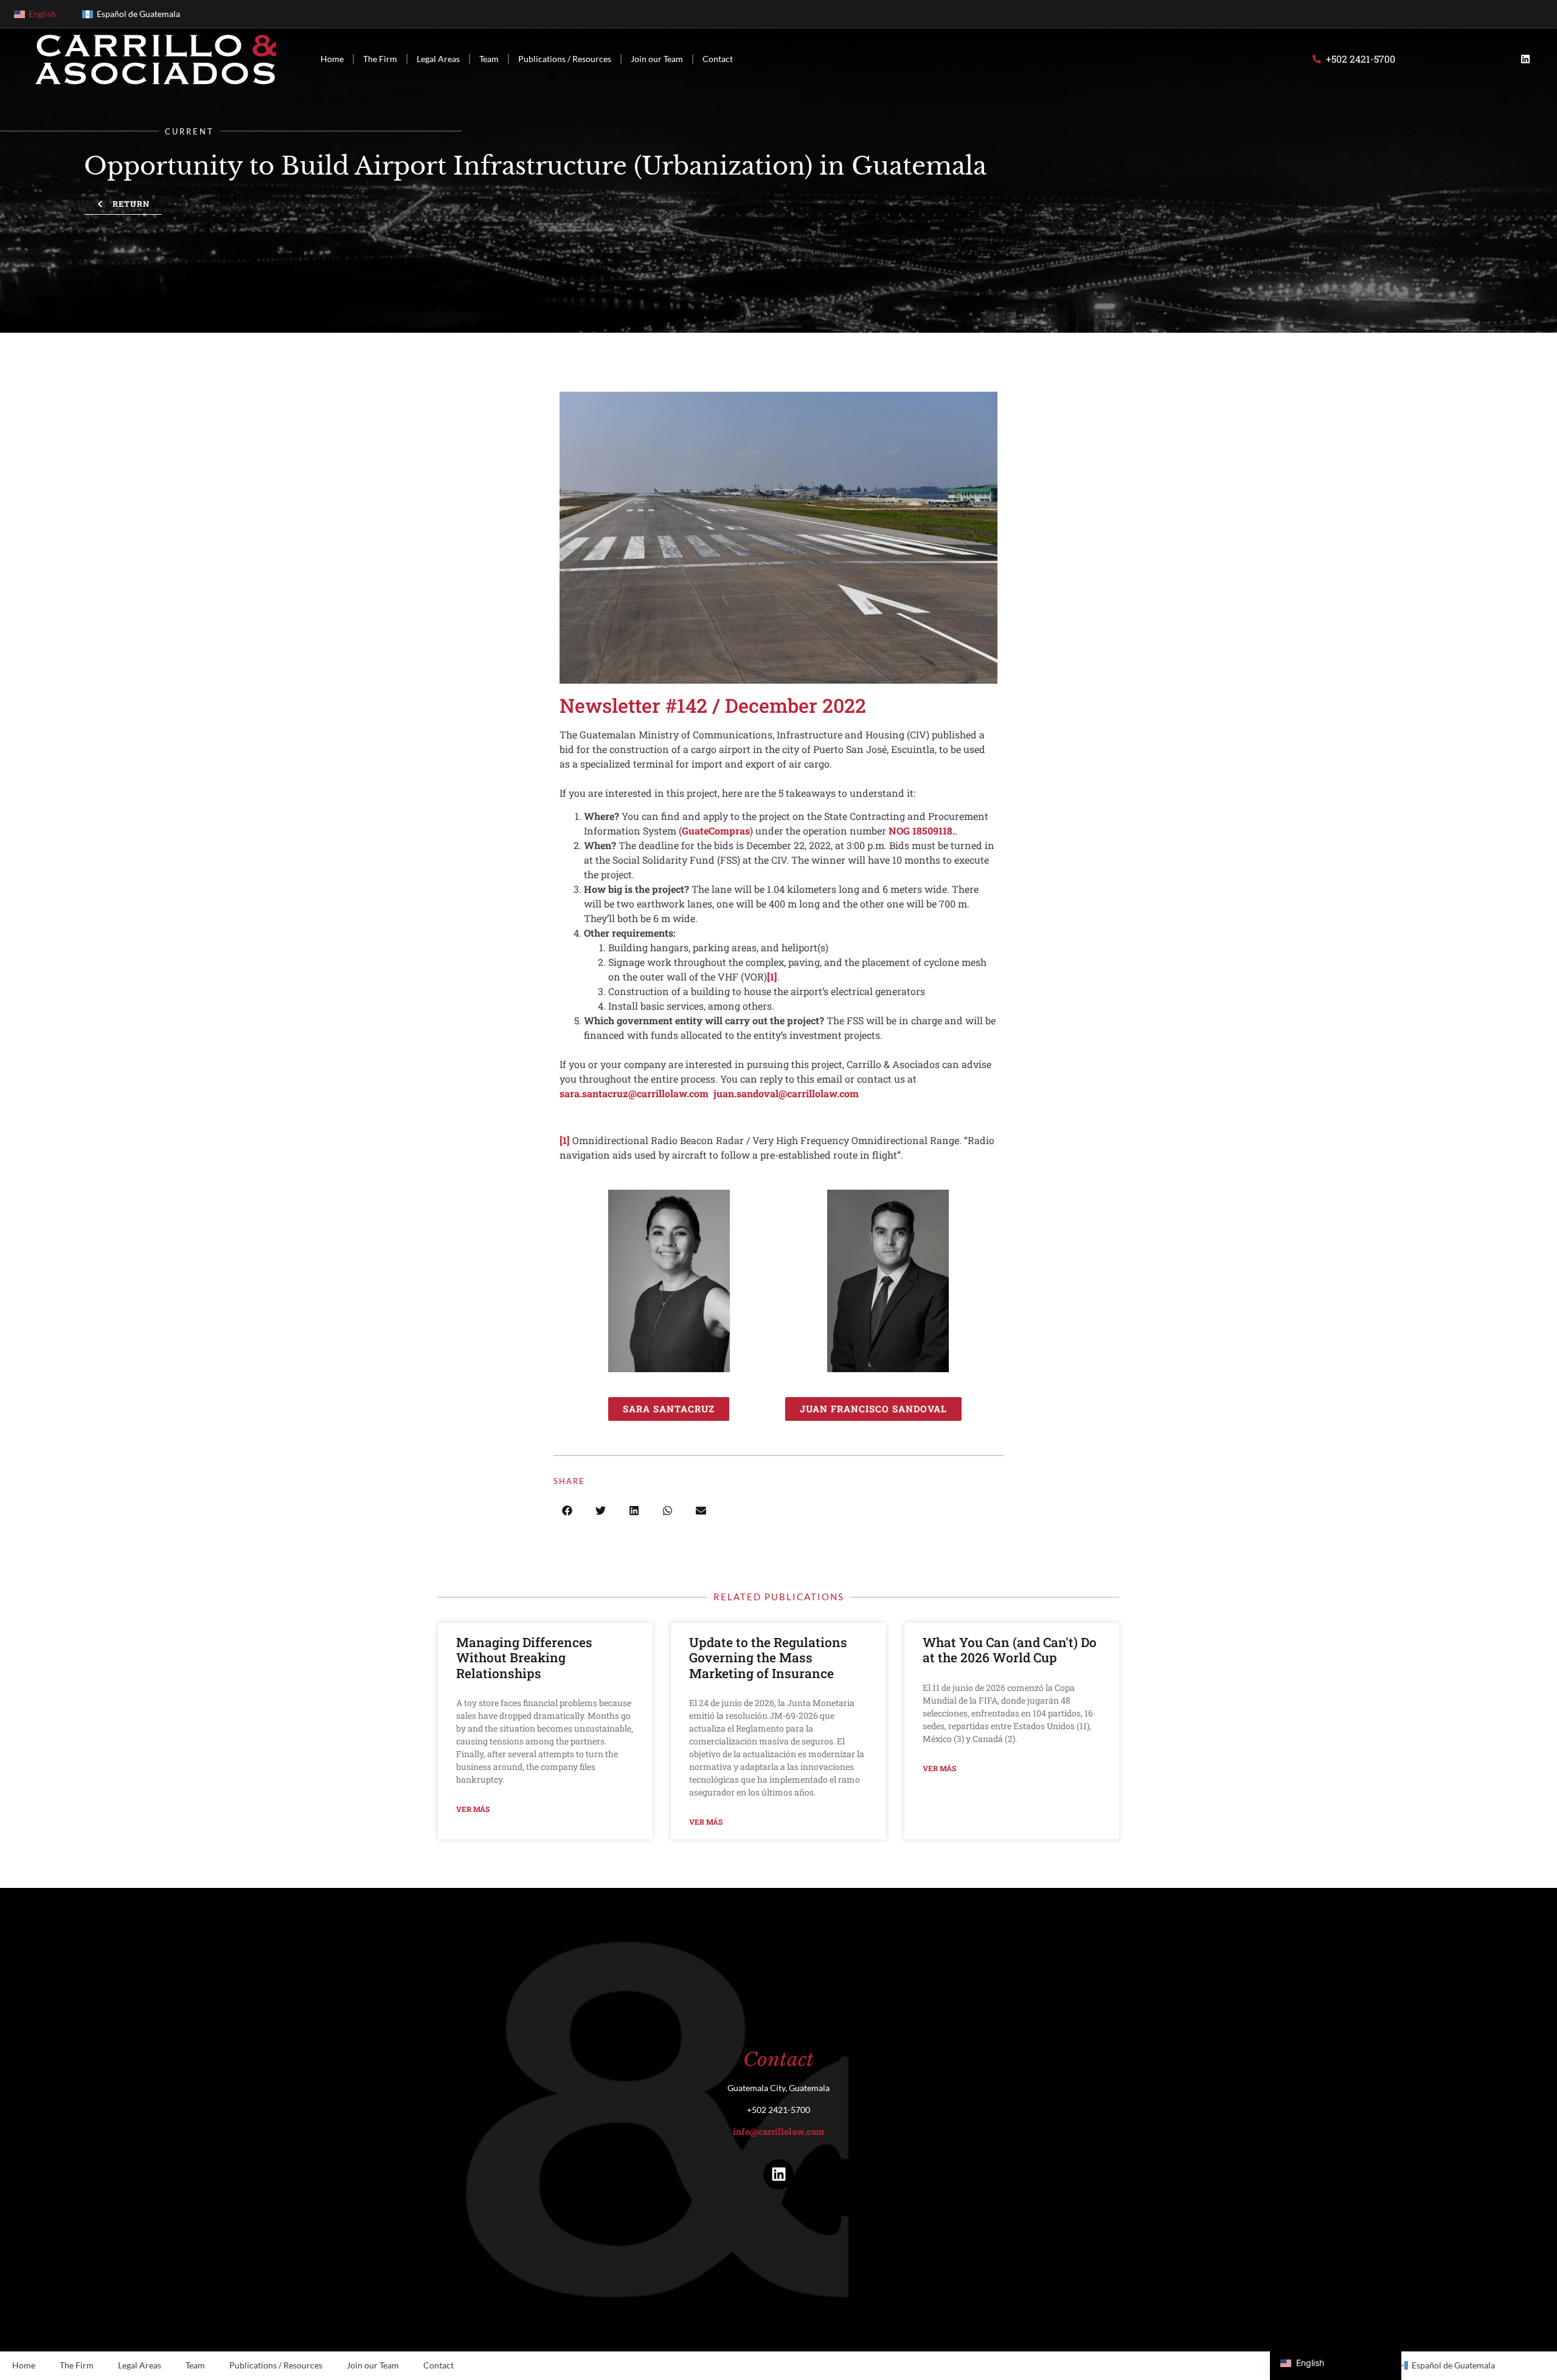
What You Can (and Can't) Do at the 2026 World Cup (1010, 1650)
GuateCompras (716, 831)
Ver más (473, 1809)
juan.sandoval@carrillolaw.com (786, 1093)
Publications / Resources (565, 59)
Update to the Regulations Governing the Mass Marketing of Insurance (768, 1657)
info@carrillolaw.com (778, 2132)
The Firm (380, 59)
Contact (718, 59)
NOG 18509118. (922, 831)
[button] (567, 1511)
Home (332, 59)
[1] (772, 977)
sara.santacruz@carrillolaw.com (634, 1093)
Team (489, 59)
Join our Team (657, 59)
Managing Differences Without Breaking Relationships (524, 1657)
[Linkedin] (1525, 59)
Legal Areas (438, 59)
